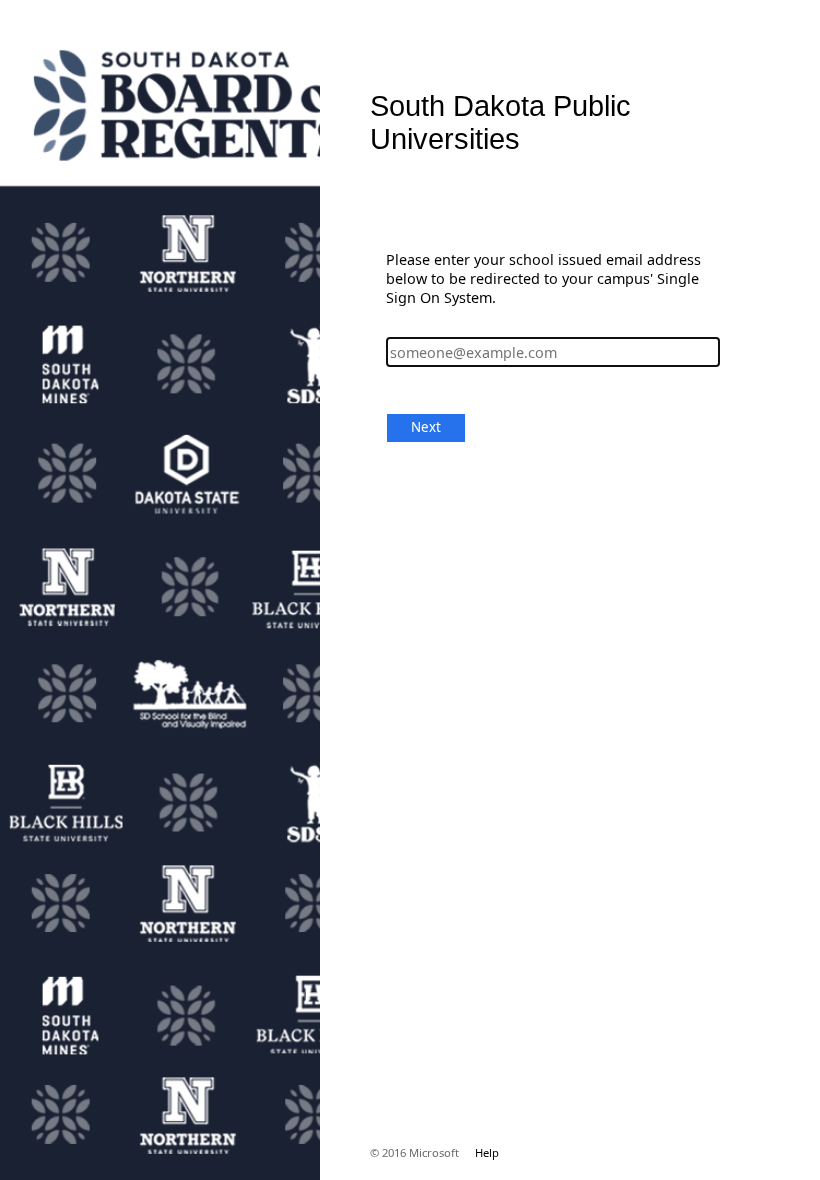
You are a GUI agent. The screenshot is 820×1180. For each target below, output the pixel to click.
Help (487, 1152)
